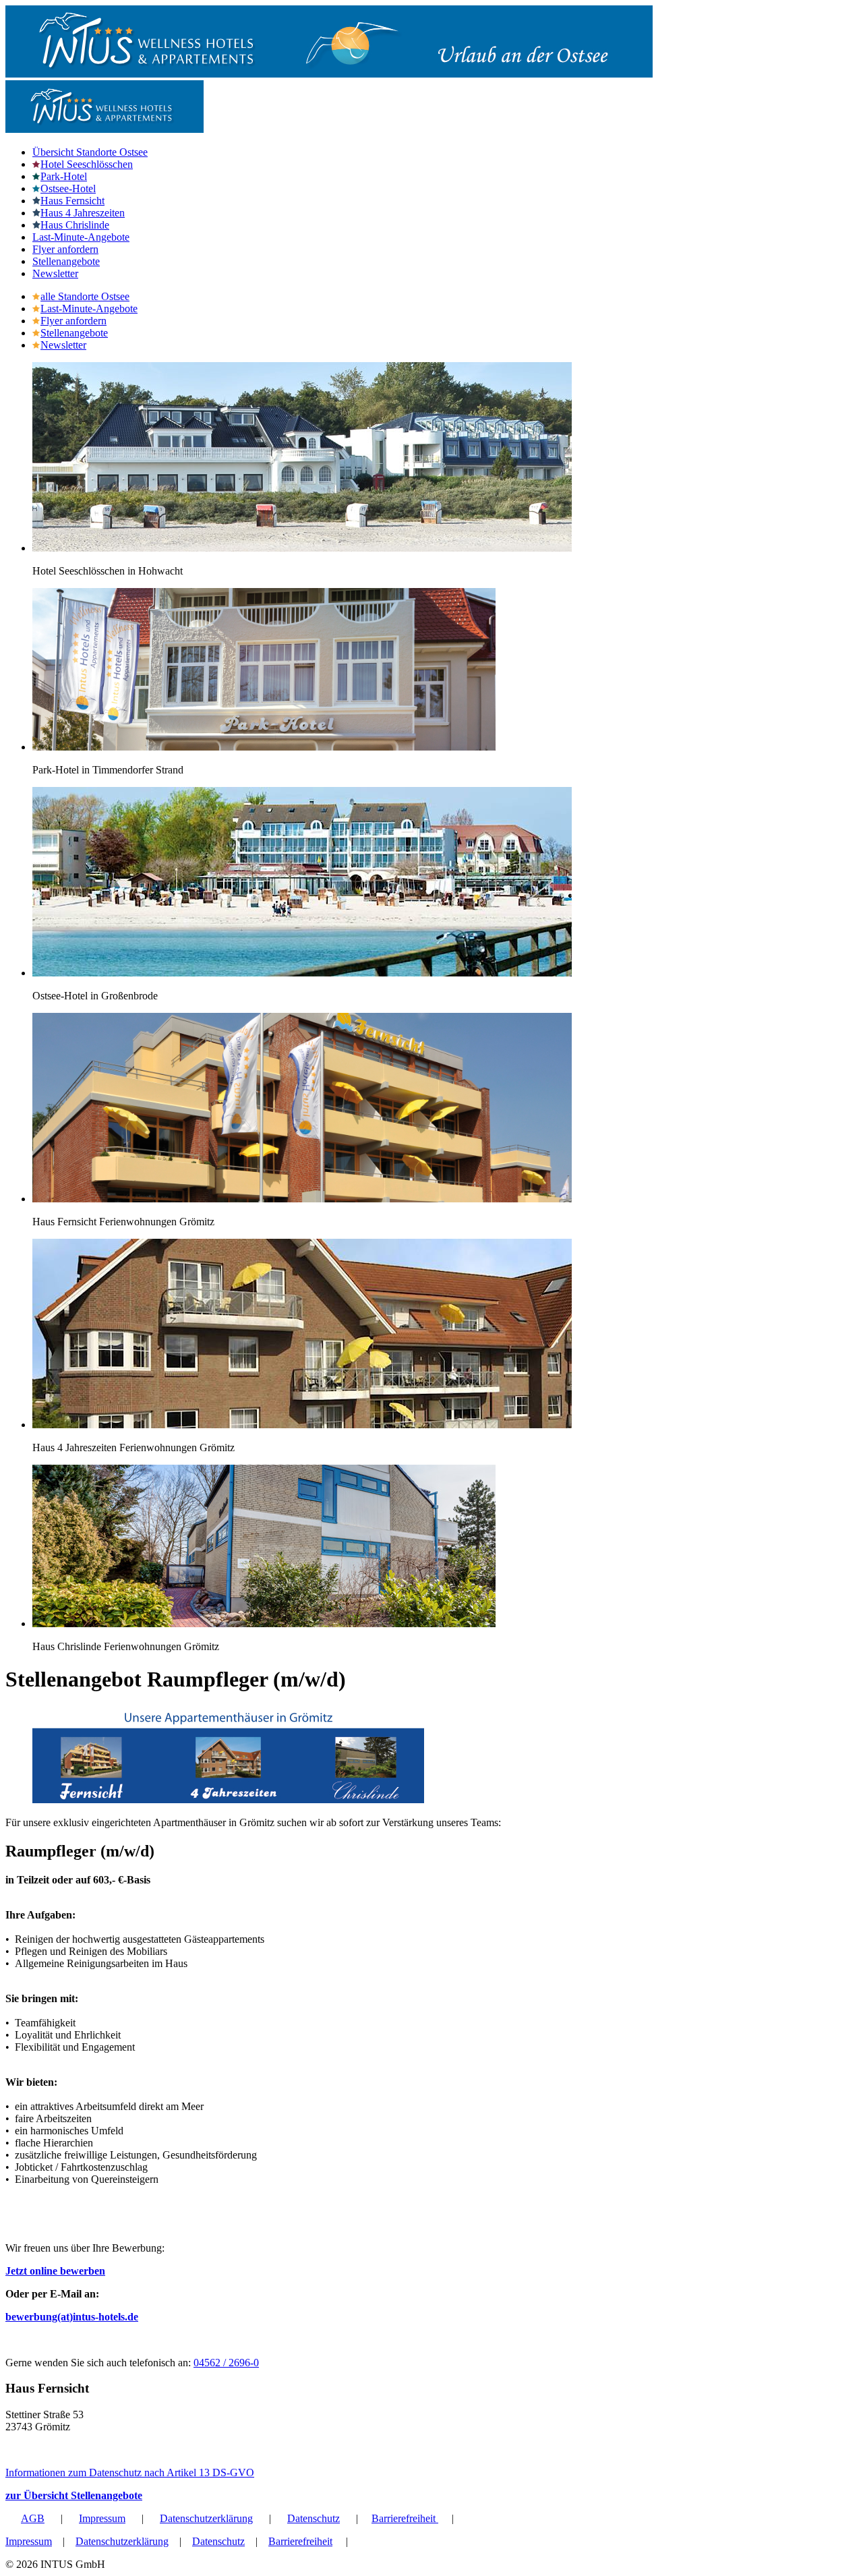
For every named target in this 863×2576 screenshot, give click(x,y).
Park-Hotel (64, 176)
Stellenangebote (66, 261)
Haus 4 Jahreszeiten (83, 213)
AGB (33, 2518)
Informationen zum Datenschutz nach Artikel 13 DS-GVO (130, 2472)
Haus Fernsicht (72, 201)
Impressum (102, 2518)
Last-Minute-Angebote (81, 237)
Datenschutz (314, 2518)
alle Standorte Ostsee (85, 296)
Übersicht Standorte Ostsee (90, 152)
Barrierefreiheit (405, 2518)
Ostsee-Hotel (68, 188)
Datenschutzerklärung (206, 2518)
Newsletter (55, 273)
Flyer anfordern (65, 249)
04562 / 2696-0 (226, 2363)
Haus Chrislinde (75, 225)
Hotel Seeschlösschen (87, 164)
